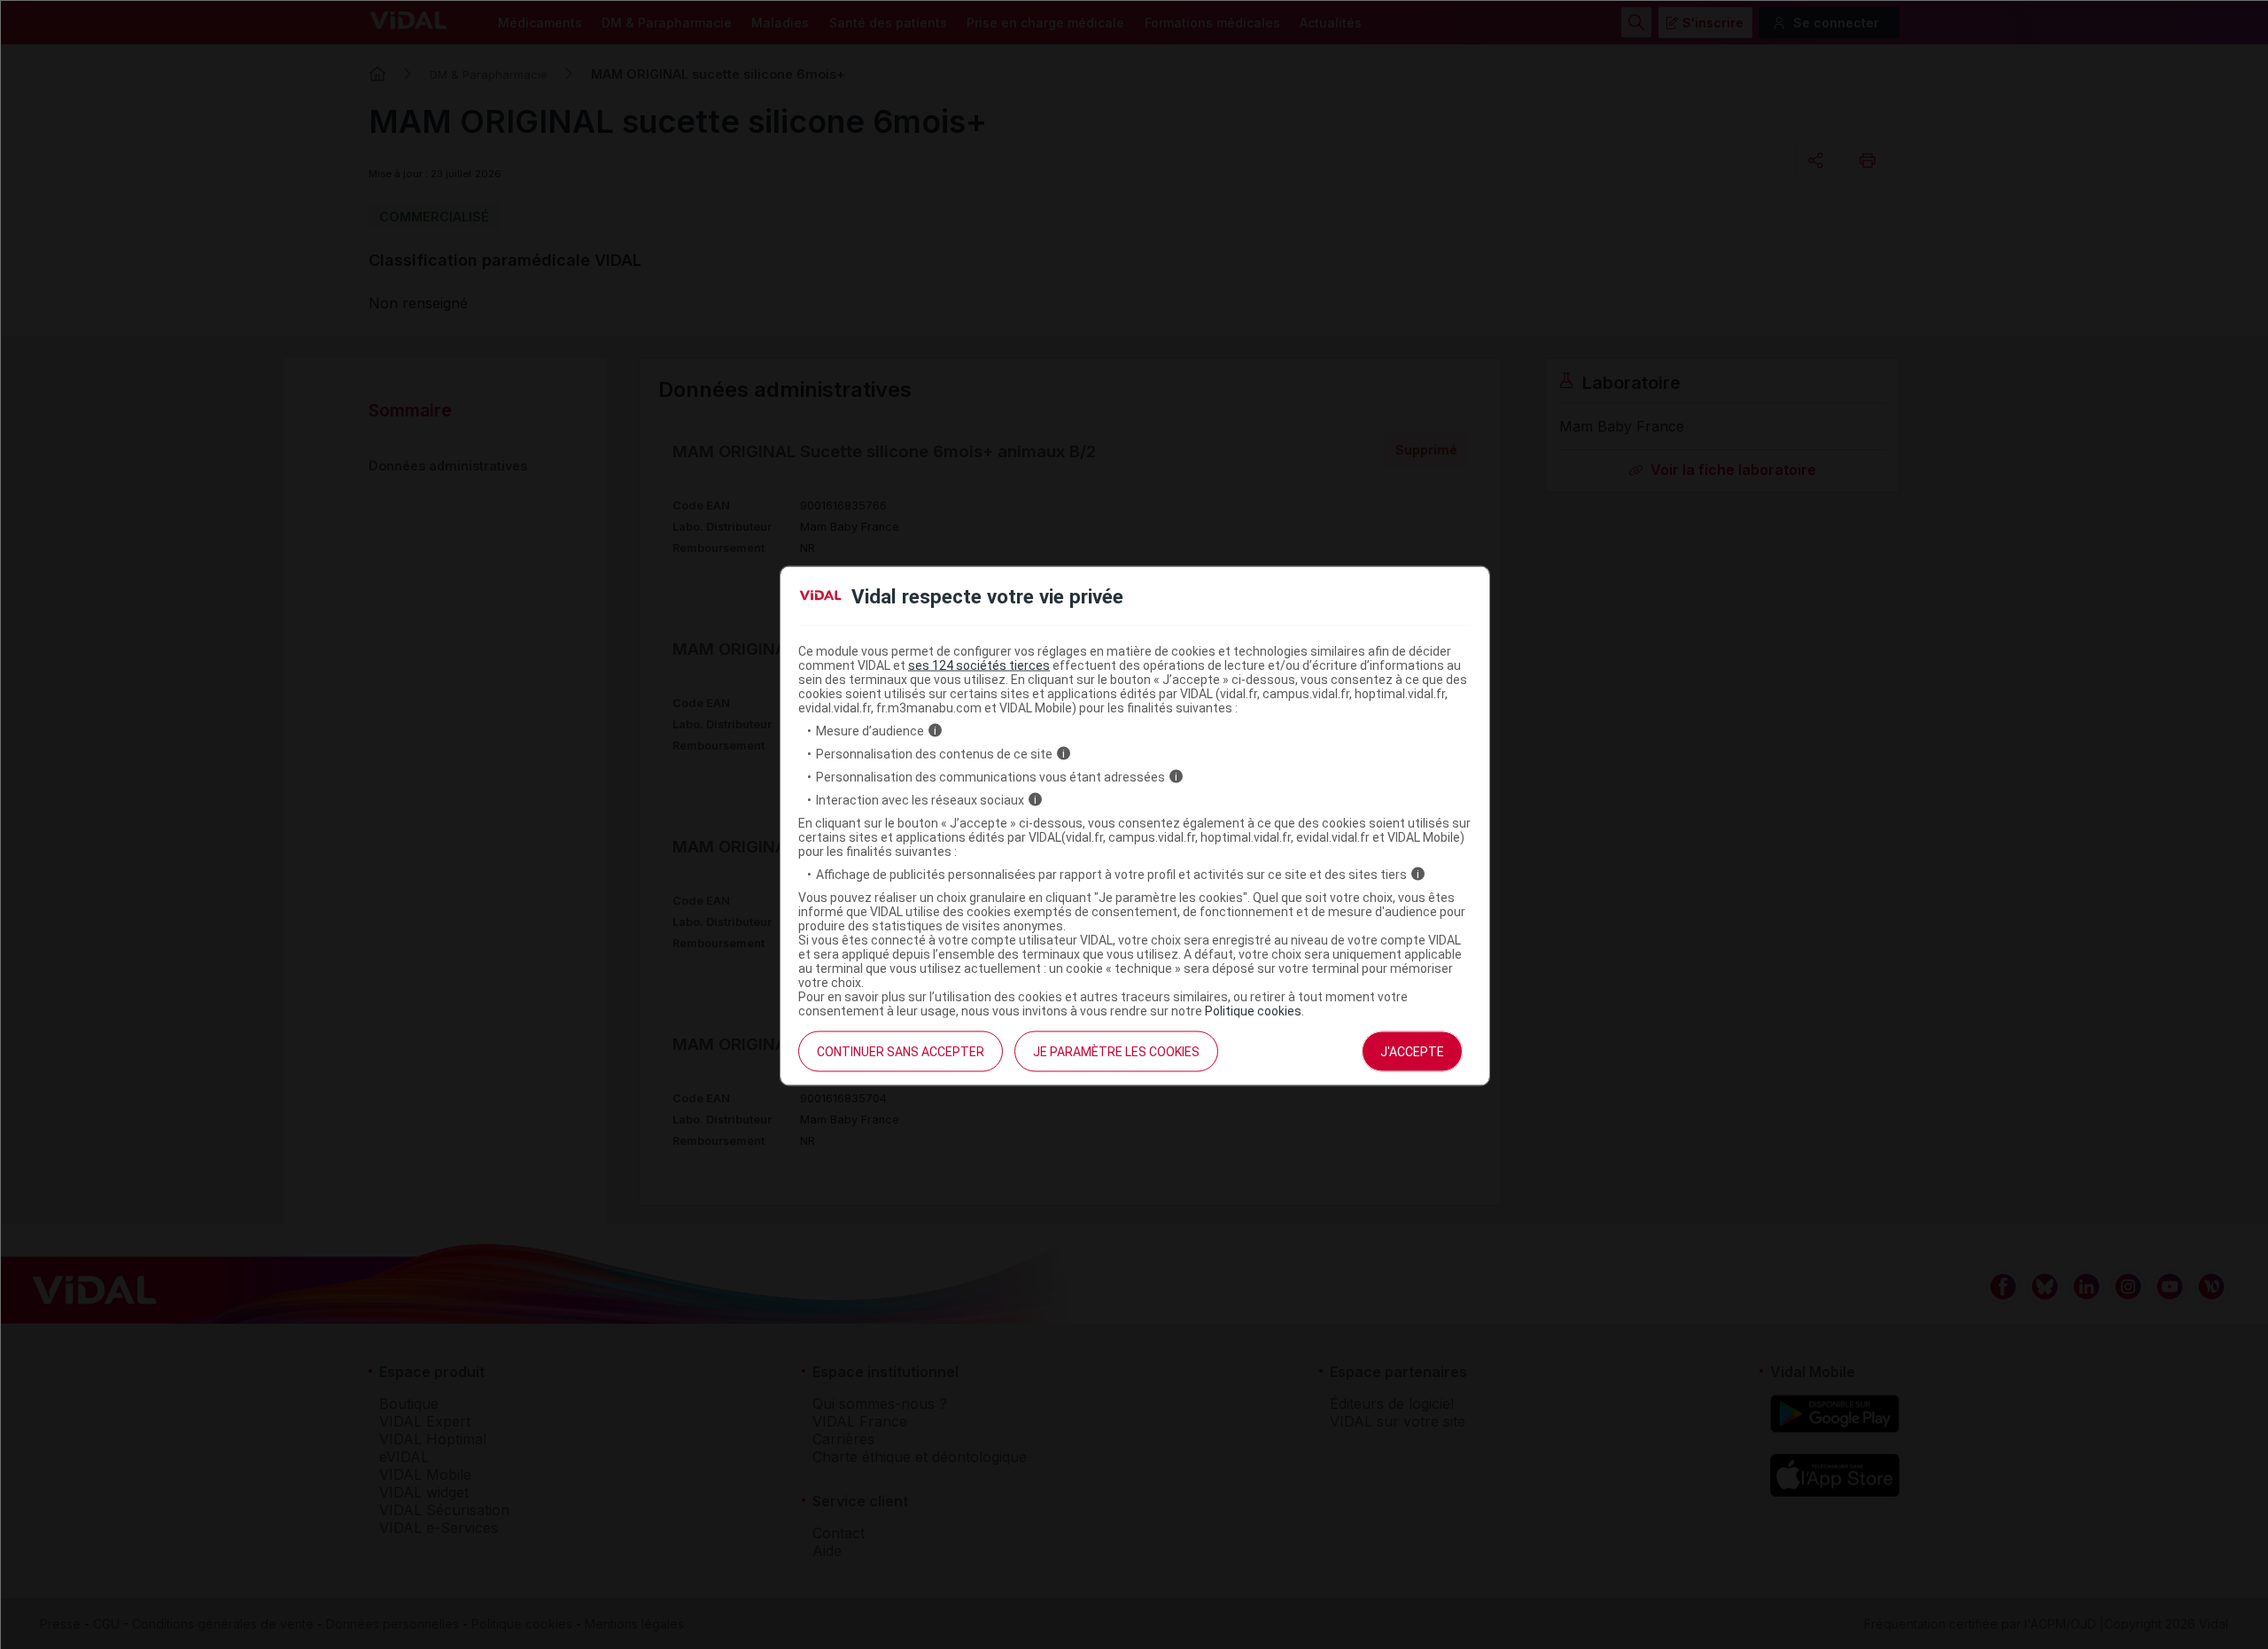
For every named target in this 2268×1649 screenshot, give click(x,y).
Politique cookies (1253, 1010)
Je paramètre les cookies (1116, 1051)
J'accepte (1412, 1051)
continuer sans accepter (901, 1051)
